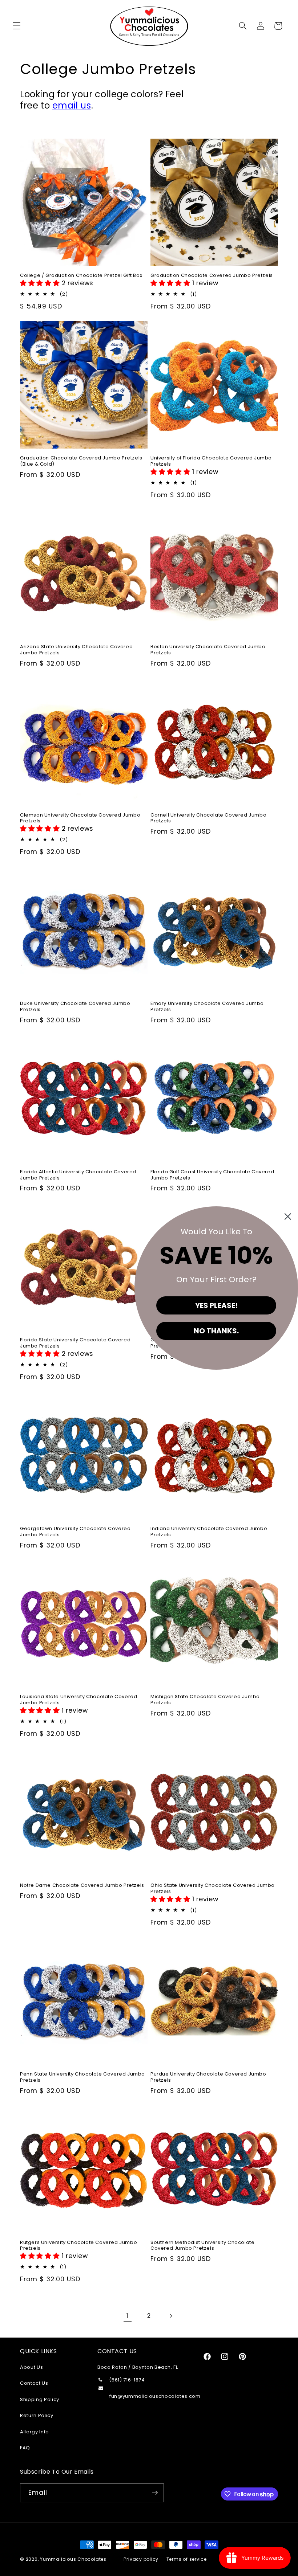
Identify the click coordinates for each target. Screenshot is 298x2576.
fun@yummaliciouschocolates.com (155, 2396)
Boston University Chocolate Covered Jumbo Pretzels (208, 650)
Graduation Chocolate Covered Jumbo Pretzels (212, 276)
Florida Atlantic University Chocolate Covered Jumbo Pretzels (78, 1175)
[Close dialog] (288, 1217)
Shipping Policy (40, 2399)
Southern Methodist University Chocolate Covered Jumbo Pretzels (202, 2246)
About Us (31, 2367)
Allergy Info (35, 2432)
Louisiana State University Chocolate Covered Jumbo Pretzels (78, 1700)
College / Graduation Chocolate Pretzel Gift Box (81, 276)
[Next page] (170, 2316)
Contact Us (34, 2383)
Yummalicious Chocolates (73, 2559)
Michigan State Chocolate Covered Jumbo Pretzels (205, 1700)
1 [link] (128, 2316)
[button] (17, 26)
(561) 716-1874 (127, 2380)
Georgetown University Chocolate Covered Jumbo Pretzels (75, 1532)
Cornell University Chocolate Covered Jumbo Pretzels (208, 818)
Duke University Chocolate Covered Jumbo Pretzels (75, 1007)
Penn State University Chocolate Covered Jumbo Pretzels (82, 2077)
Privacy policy (141, 2559)
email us (72, 105)
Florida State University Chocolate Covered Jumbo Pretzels (75, 1343)
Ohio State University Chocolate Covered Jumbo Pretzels (213, 1889)
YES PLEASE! (216, 1305)
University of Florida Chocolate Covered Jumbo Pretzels (211, 461)
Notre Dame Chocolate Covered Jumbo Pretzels (82, 1886)
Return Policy (37, 2415)
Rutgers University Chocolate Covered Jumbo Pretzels (78, 2246)
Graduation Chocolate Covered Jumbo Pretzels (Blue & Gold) (81, 461)
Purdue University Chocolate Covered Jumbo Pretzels (208, 2077)
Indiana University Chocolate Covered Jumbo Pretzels (209, 1532)
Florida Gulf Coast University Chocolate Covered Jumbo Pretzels (212, 1175)
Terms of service (187, 2559)
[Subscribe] (155, 2493)
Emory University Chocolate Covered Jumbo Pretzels (207, 1007)
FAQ (25, 2448)
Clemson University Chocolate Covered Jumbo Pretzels (80, 818)
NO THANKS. (216, 1331)
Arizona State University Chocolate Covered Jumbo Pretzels (76, 650)
